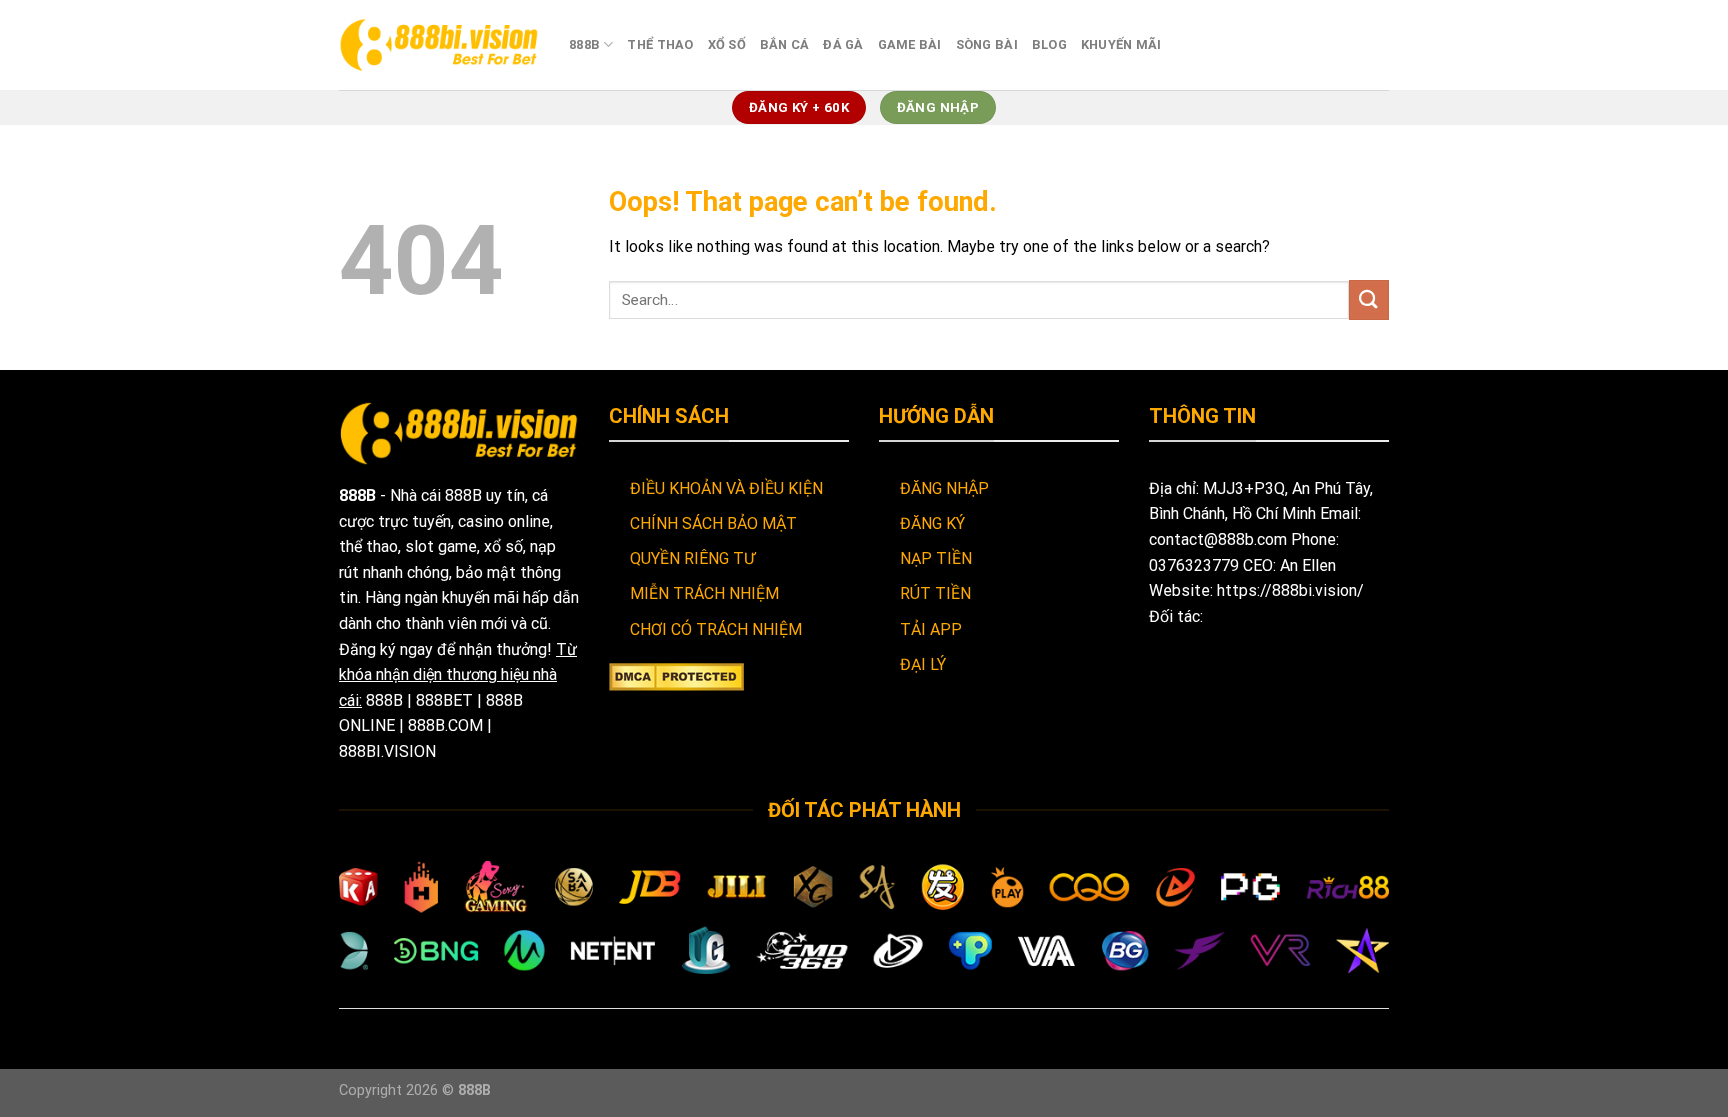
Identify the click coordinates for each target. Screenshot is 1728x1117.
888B (584, 44)
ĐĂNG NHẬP (944, 488)
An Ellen (1308, 565)
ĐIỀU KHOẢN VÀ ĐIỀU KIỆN (726, 488)
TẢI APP (931, 629)
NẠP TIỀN (936, 558)
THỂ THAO (660, 44)
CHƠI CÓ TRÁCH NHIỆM (716, 629)
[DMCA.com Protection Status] (676, 675)
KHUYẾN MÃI (1121, 44)
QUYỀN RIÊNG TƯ (692, 558)
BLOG (1049, 44)
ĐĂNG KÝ (932, 523)
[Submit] (1369, 299)
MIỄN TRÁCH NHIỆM (704, 593)
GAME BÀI (910, 44)
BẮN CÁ (785, 44)
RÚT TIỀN (935, 593)
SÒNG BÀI (987, 44)
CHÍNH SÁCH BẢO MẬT (713, 523)
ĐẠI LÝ (923, 664)
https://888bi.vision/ (1290, 590)
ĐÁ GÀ (843, 44)
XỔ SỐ (727, 44)
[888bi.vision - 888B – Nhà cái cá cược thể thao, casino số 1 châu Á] (439, 44)
